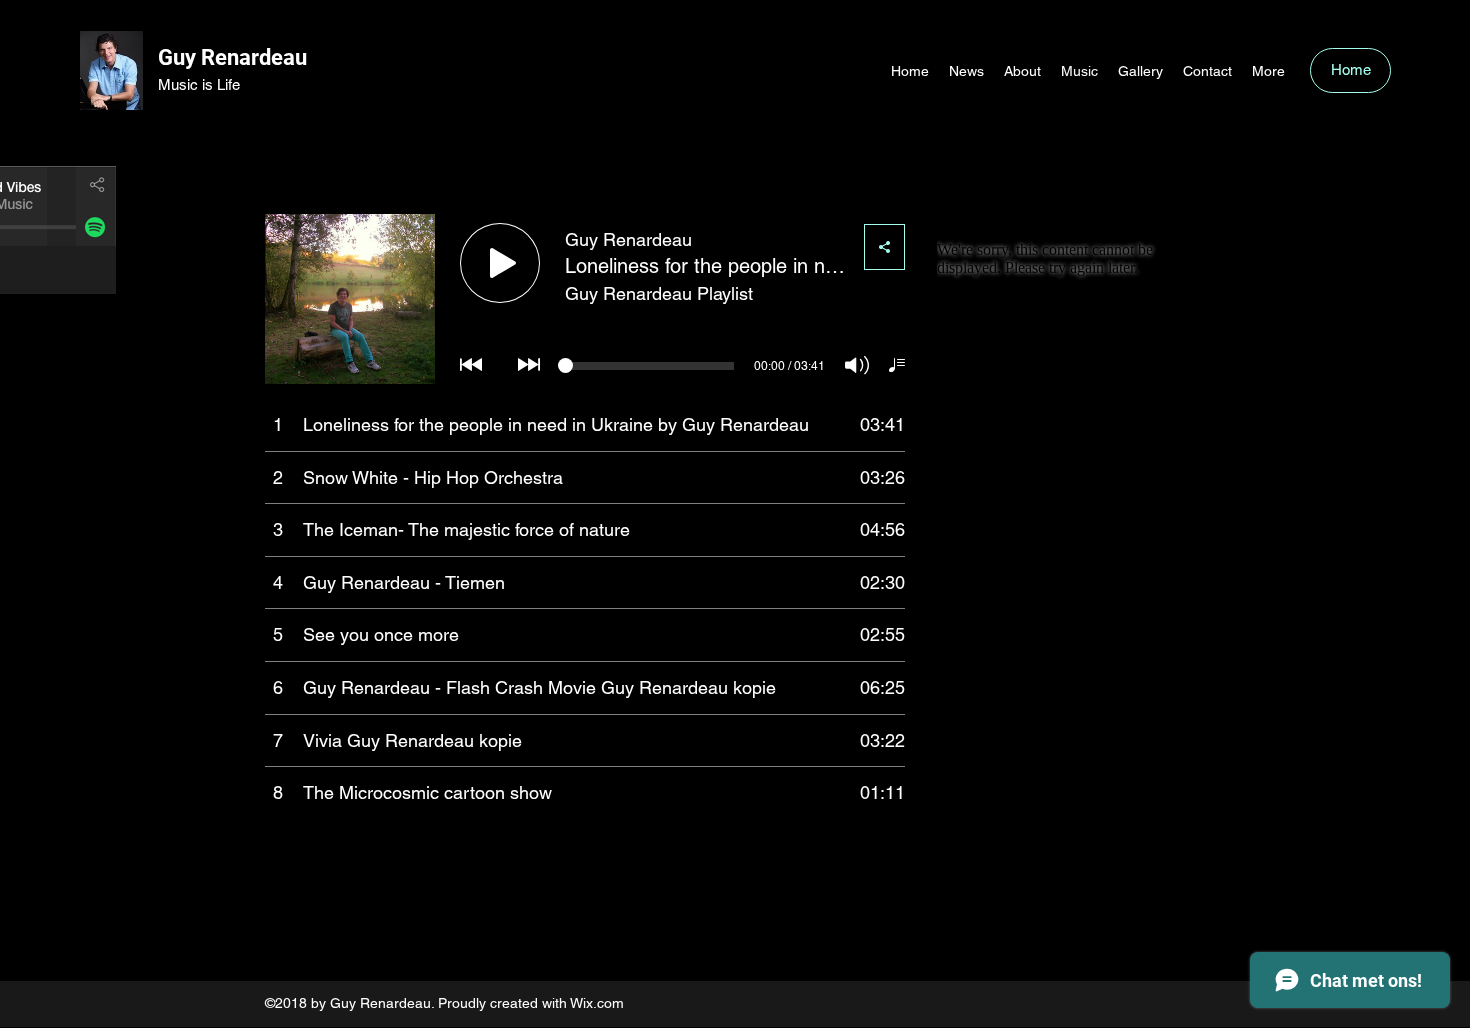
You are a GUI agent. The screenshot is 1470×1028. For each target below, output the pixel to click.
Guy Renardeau (232, 57)
